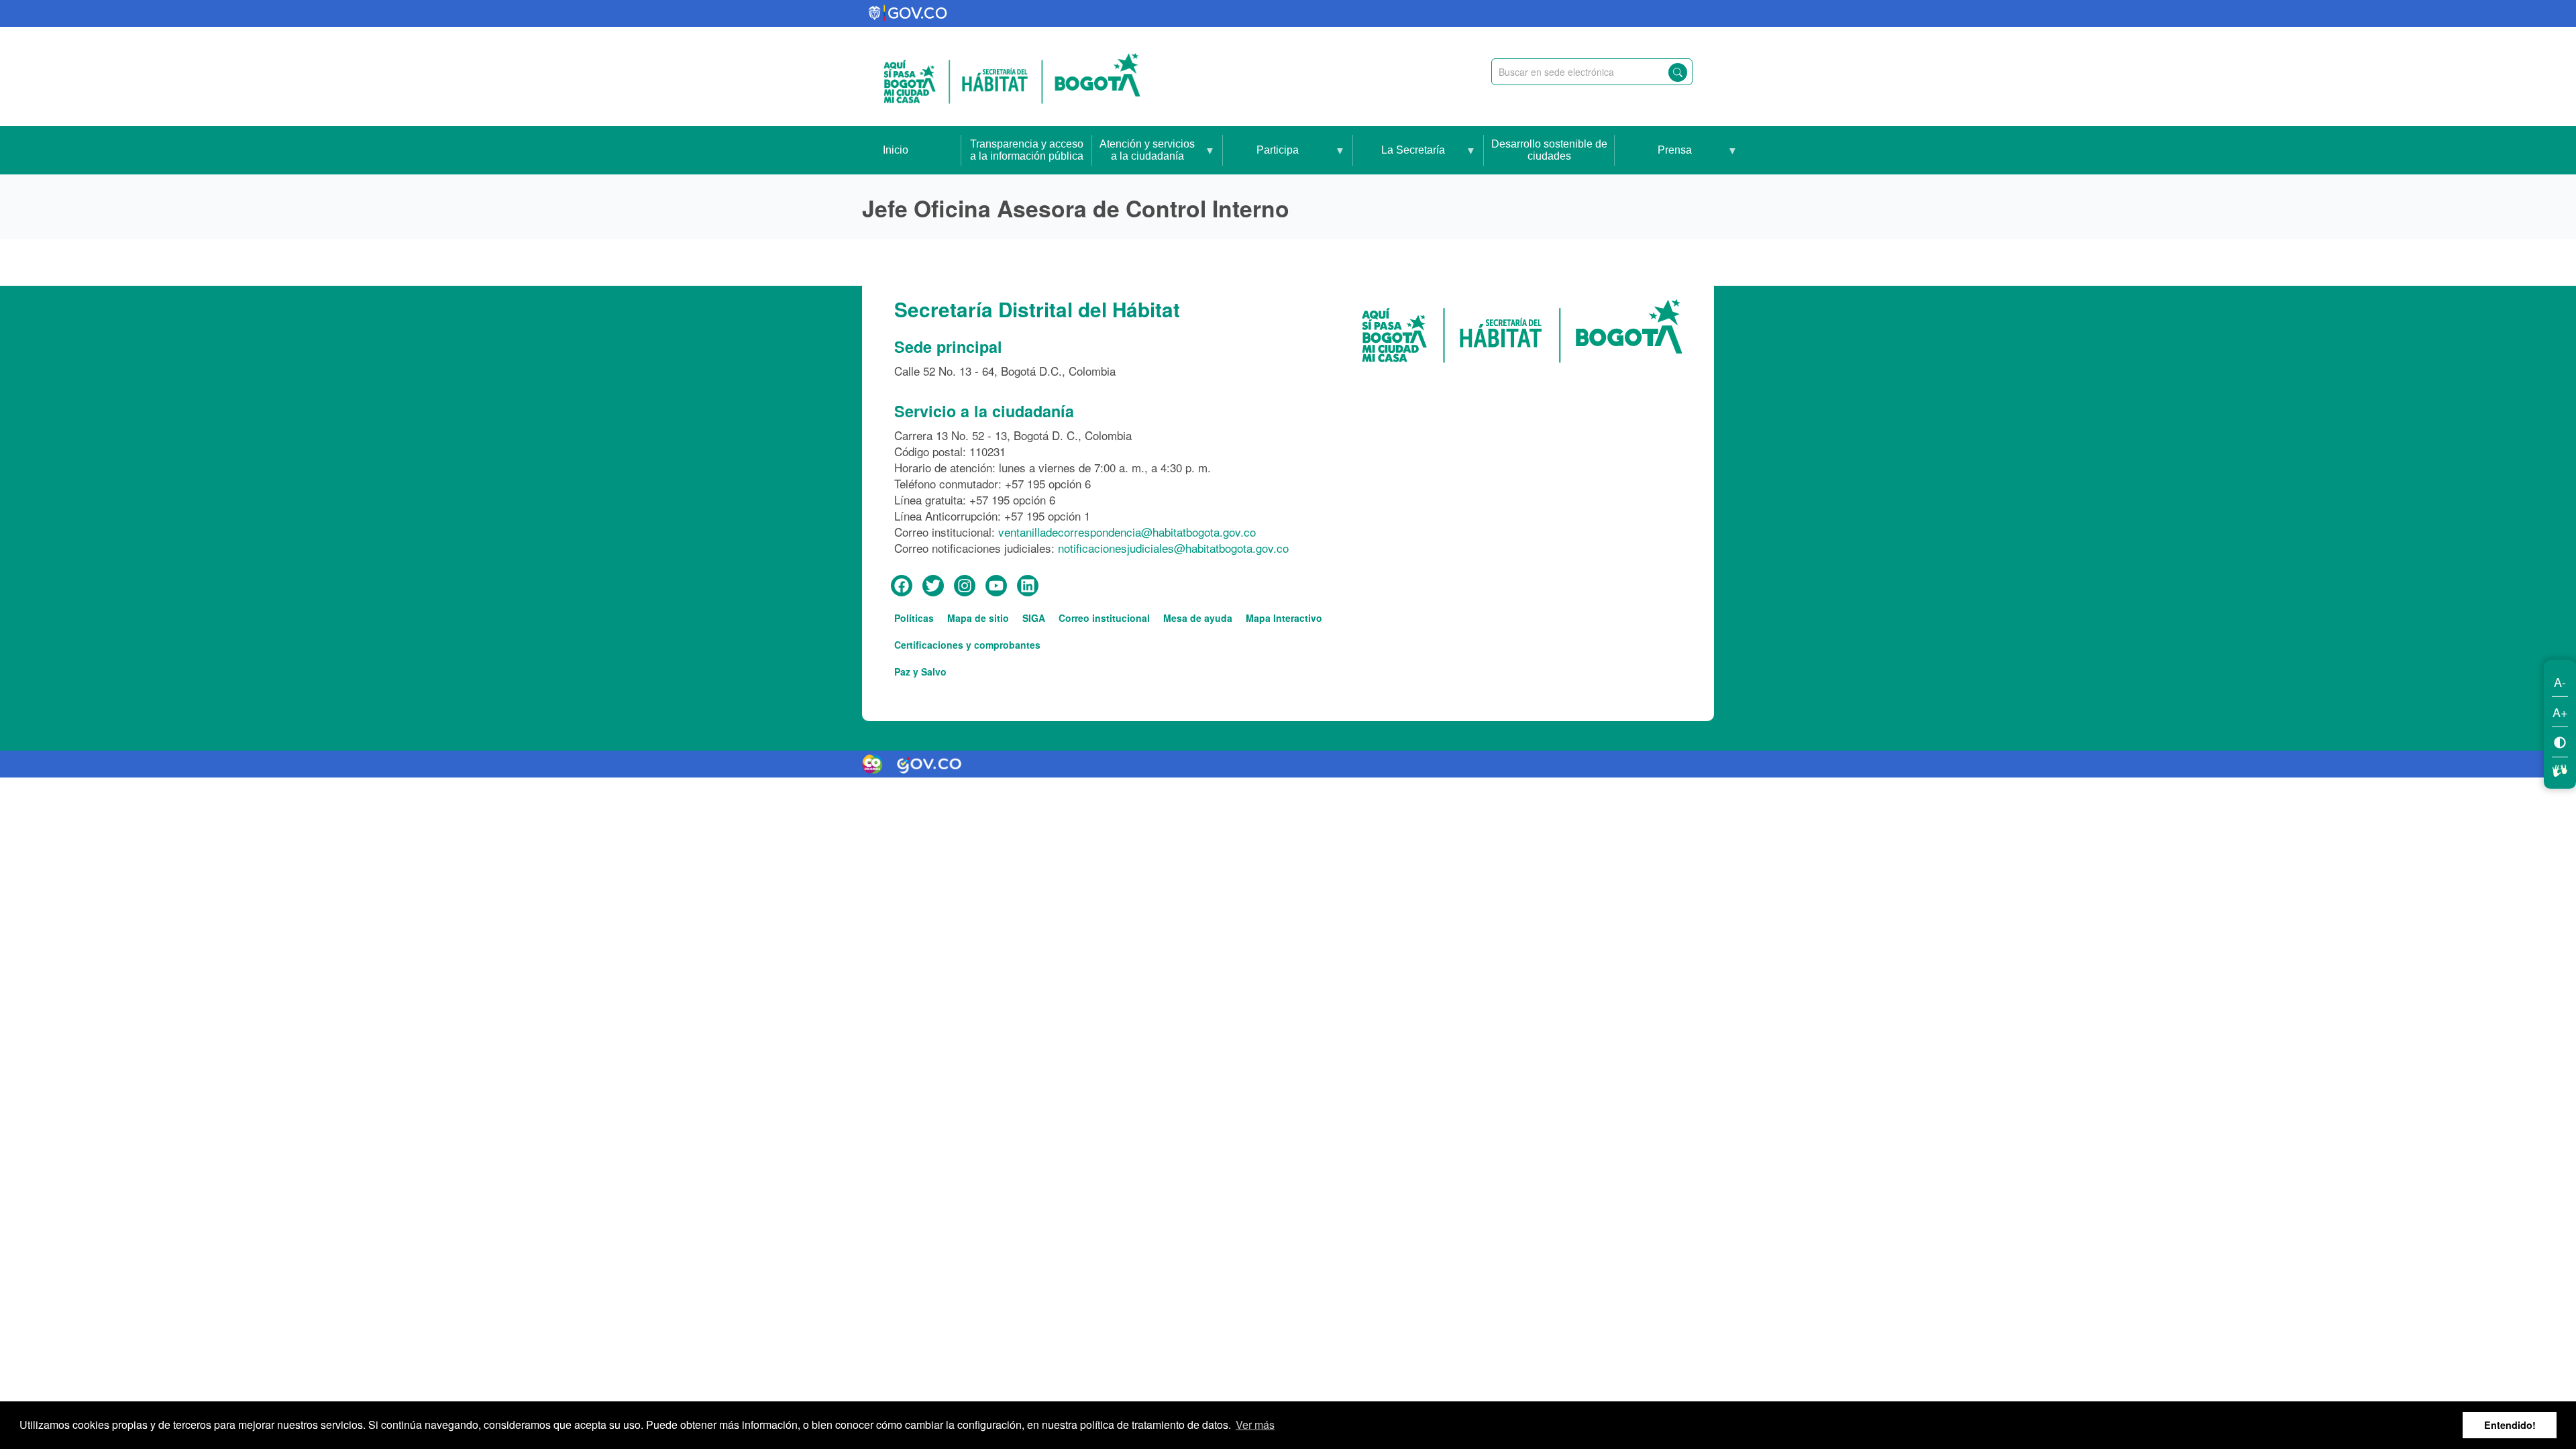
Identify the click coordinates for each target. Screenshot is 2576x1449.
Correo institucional (1104, 618)
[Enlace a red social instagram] (965, 586)
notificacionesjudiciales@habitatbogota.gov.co (1173, 548)
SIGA (1034, 618)
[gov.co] (909, 13)
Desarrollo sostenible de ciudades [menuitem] (1549, 150)
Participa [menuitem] (1261, 159)
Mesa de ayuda (1198, 618)
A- (2560, 682)
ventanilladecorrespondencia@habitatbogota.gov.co (1127, 532)
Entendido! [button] (2510, 1425)
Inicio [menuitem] (896, 150)
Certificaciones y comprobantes (967, 645)
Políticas (914, 618)
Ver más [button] (1255, 1425)
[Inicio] (1012, 76)
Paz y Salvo (920, 672)
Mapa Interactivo (1284, 618)
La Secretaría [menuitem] (1399, 159)
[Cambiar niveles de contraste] (2560, 742)
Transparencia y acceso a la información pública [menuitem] (1027, 150)
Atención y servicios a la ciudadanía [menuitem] (1143, 156)
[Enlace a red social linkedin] (1028, 586)
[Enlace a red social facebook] (902, 586)
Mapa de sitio (978, 618)
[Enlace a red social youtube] (996, 586)
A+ (2560, 712)
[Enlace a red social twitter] (933, 586)
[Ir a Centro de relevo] (2560, 769)
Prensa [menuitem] (1653, 159)
